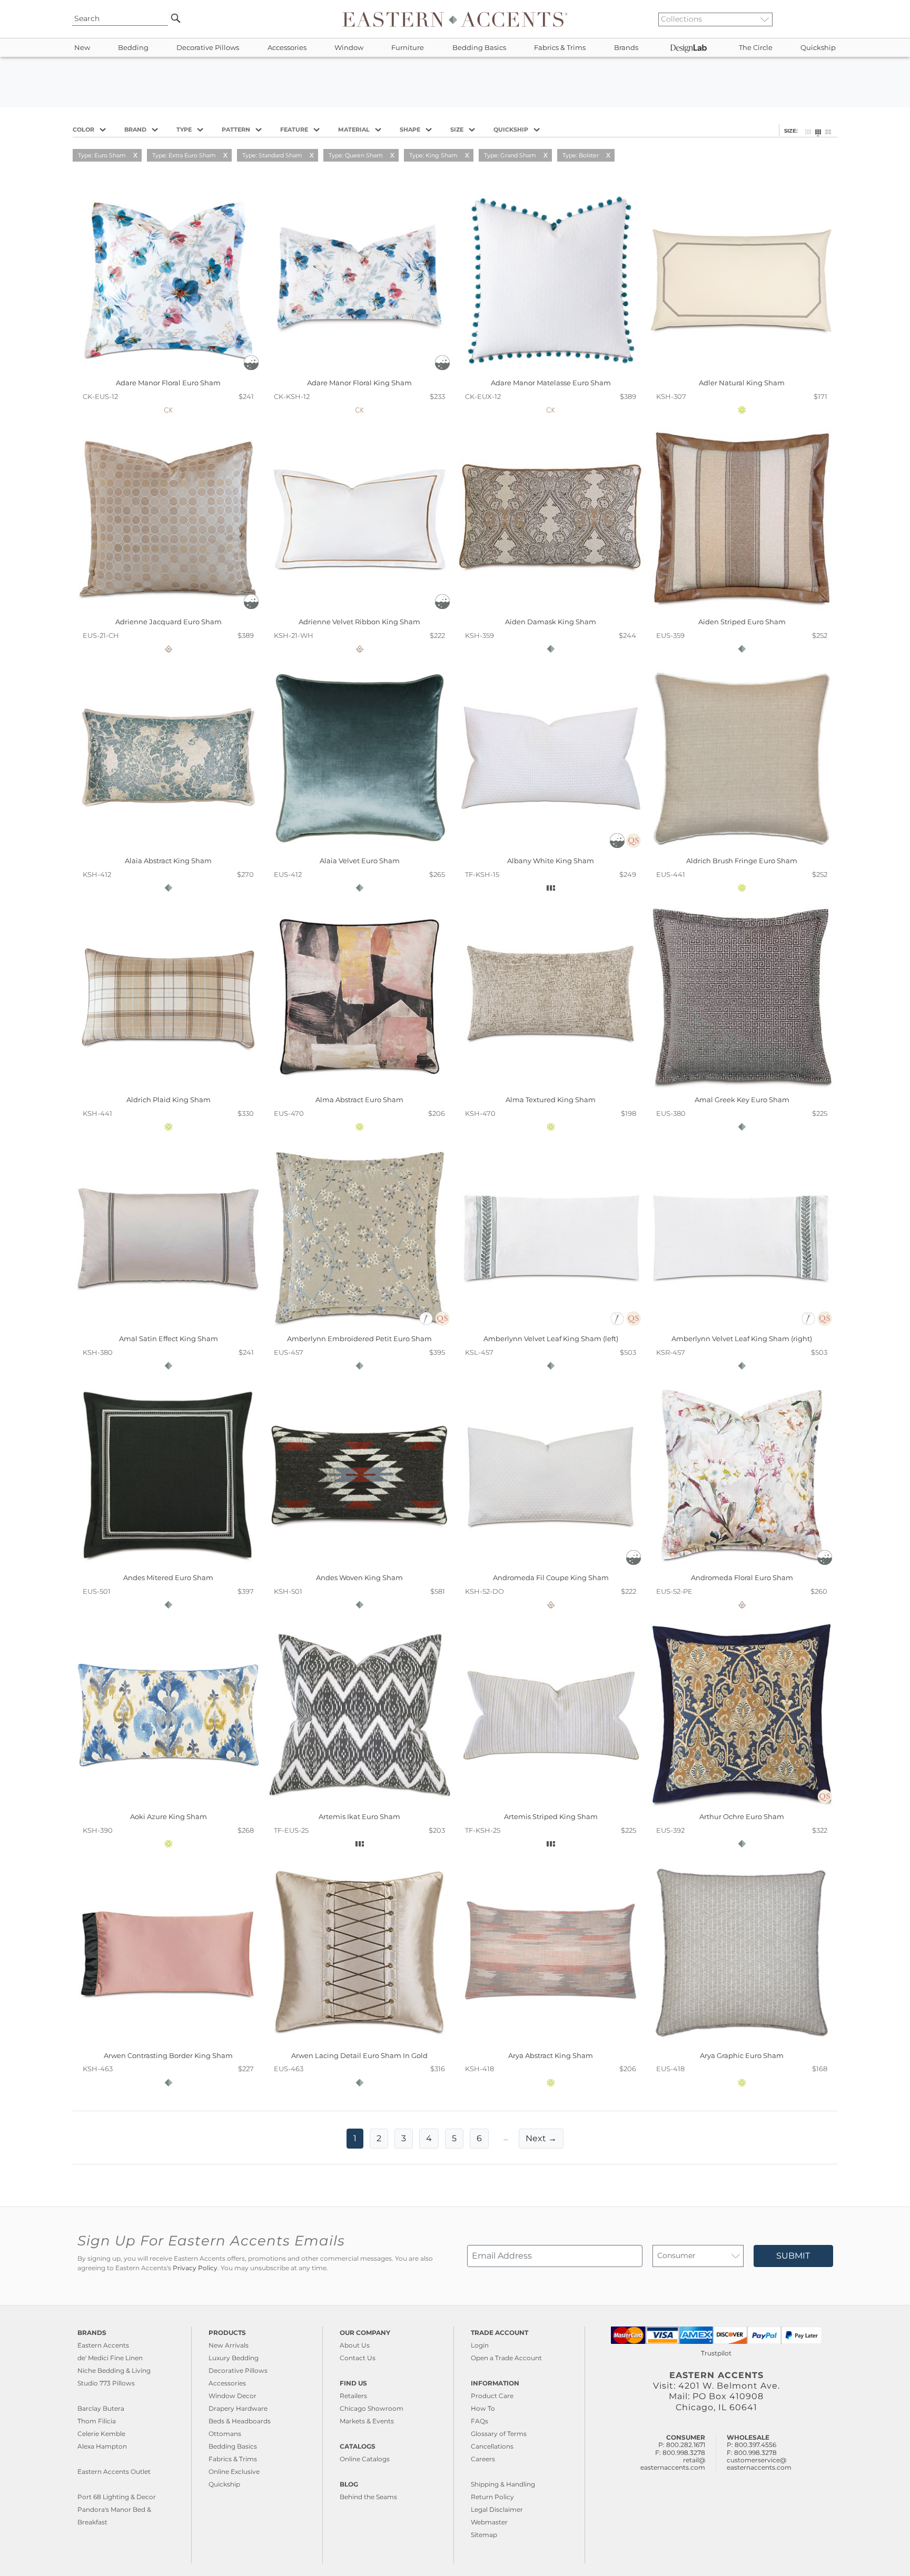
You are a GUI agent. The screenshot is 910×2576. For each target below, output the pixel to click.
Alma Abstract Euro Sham (359, 1100)
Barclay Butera (101, 2408)
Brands (626, 48)
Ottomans (225, 2434)
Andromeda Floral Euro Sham (742, 1577)
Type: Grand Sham (510, 155)
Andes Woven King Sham (359, 1577)
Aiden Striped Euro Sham (742, 622)
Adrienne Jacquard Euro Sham (169, 622)
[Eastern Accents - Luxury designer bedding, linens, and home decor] (455, 19)
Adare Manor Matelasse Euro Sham (551, 383)
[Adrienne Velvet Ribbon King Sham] (359, 610)
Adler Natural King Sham (742, 383)
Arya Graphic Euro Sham (742, 2055)
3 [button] (404, 2138)
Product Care (492, 2396)
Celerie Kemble (101, 2434)
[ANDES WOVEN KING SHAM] (359, 1566)
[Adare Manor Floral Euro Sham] (168, 371)
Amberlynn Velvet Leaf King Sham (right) (742, 1339)
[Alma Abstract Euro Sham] (359, 1088)
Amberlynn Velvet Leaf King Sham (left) (551, 1339)
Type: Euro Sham (102, 155)
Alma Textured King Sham (551, 1100)
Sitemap (484, 2535)
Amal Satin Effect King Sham (169, 1339)
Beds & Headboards (240, 2421)
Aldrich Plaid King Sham (169, 1100)
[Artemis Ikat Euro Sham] (359, 1805)
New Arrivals (229, 2345)
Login (480, 2345)
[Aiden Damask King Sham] (551, 610)
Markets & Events (367, 2421)
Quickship (818, 48)
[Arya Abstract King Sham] (551, 2043)
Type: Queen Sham (356, 155)
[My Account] (826, 19)
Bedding (133, 48)
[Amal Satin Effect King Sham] (168, 1327)
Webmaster (489, 2522)
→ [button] (541, 2138)
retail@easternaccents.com (673, 2464)
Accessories (287, 48)
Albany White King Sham (551, 861)
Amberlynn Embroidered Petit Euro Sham (359, 1339)
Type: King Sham (433, 155)
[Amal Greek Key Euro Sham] (742, 1088)
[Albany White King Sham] (551, 849)
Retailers (353, 2396)
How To (483, 2408)
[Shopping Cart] (835, 19)
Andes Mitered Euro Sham (168, 1577)
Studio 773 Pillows (106, 2383)
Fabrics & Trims (560, 48)
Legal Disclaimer (497, 2509)
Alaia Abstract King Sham (168, 861)
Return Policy (492, 2497)
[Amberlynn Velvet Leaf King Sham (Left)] (551, 1327)
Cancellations (492, 2446)
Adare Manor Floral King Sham (359, 383)
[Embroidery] (427, 1323)
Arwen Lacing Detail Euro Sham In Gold (359, 2055)
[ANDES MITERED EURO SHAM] (168, 1566)
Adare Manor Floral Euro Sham (168, 383)
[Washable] (251, 367)
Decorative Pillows (208, 48)
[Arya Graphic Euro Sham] (742, 2043)
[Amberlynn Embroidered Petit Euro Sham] (359, 1327)
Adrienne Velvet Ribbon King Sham (359, 622)
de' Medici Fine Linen (110, 2358)
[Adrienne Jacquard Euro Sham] (168, 610)
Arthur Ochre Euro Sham (742, 1816)
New (82, 48)
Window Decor (233, 2396)
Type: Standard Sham (272, 155)
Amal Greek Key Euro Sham (742, 1100)
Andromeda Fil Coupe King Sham (551, 1577)
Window (349, 48)
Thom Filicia (97, 2421)
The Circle (756, 48)
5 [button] (454, 2138)
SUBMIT (793, 2256)
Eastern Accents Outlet (114, 2472)
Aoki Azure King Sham (169, 1816)
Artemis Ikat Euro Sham (359, 1816)
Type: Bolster (581, 155)
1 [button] (355, 2138)
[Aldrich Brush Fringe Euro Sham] (742, 849)
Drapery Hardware (238, 2408)
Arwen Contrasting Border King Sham (168, 2055)
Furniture (408, 48)
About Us (355, 2345)
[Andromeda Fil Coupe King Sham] (551, 1566)
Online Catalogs (365, 2459)
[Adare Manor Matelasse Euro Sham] (551, 371)
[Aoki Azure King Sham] (168, 1805)
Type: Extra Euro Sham (184, 155)
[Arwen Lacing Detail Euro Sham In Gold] (359, 2043)
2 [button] (379, 2138)
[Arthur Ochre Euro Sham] (742, 1805)
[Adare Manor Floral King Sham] (359, 371)
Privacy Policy (195, 2268)
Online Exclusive (234, 2472)
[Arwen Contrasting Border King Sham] (168, 2043)
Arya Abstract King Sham (551, 2055)
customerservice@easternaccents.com (759, 2464)
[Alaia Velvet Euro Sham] (359, 849)
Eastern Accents (103, 2345)
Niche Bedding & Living (114, 2370)
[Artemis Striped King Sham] (551, 1805)
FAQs (479, 2421)
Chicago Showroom (372, 2408)
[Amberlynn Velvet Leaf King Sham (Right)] (742, 1327)
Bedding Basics (479, 48)
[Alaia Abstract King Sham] (168, 849)
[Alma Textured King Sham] (551, 1088)
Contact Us (358, 2358)
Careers (483, 2459)
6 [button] (479, 2138)
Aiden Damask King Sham (551, 622)
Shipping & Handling (503, 2484)
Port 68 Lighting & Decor (117, 2497)
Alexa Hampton (102, 2446)
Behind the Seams (368, 2497)
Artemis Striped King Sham (551, 1816)
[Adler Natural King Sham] (742, 371)
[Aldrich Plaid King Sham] (168, 1088)
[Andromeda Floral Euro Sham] (742, 1566)
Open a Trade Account (506, 2358)
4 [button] (429, 2138)
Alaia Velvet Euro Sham (360, 861)
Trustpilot (716, 2353)
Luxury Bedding (234, 2358)
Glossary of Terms (499, 2434)
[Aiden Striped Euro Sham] (742, 610)
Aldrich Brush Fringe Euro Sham (742, 861)
